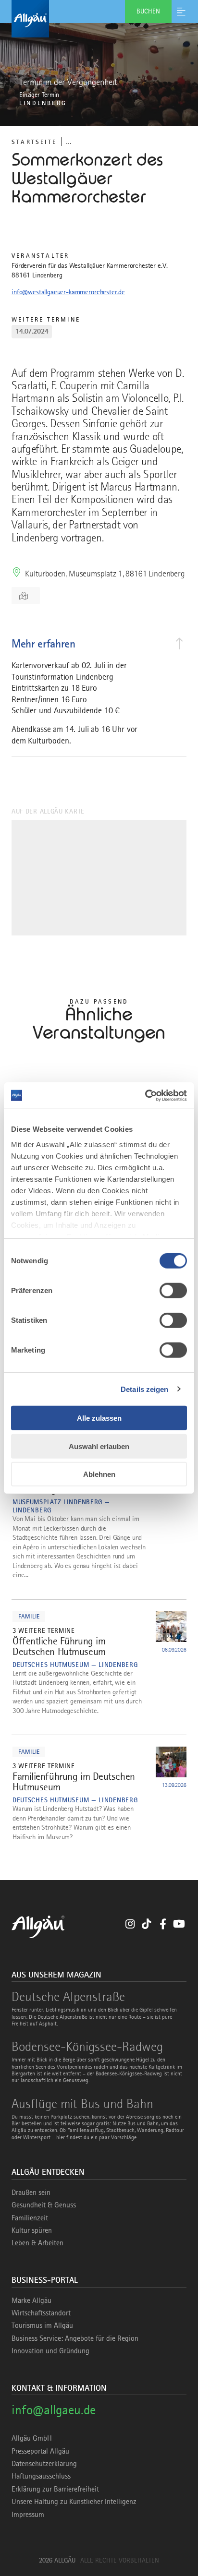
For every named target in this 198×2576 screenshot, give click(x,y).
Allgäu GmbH (32, 2438)
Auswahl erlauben (99, 1446)
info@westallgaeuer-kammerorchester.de (68, 292)
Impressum (28, 2515)
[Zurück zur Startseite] (99, 19)
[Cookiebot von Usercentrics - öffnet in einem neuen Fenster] (145, 1095)
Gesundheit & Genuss (44, 2205)
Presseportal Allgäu (40, 2451)
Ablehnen (99, 1474)
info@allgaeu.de (54, 2410)
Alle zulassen (99, 1418)
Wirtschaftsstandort (41, 2313)
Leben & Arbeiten (37, 2243)
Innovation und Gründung (50, 2351)
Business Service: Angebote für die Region (75, 2338)
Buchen (148, 11)
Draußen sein (31, 2193)
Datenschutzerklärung (44, 2464)
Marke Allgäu (31, 2300)
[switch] (173, 1291)
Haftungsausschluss (41, 2476)
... (69, 141)
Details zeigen (144, 1389)
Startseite (34, 142)
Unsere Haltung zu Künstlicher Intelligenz (74, 2502)
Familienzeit (30, 2218)
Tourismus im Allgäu (42, 2325)
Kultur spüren (32, 2230)
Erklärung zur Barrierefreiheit (55, 2489)
